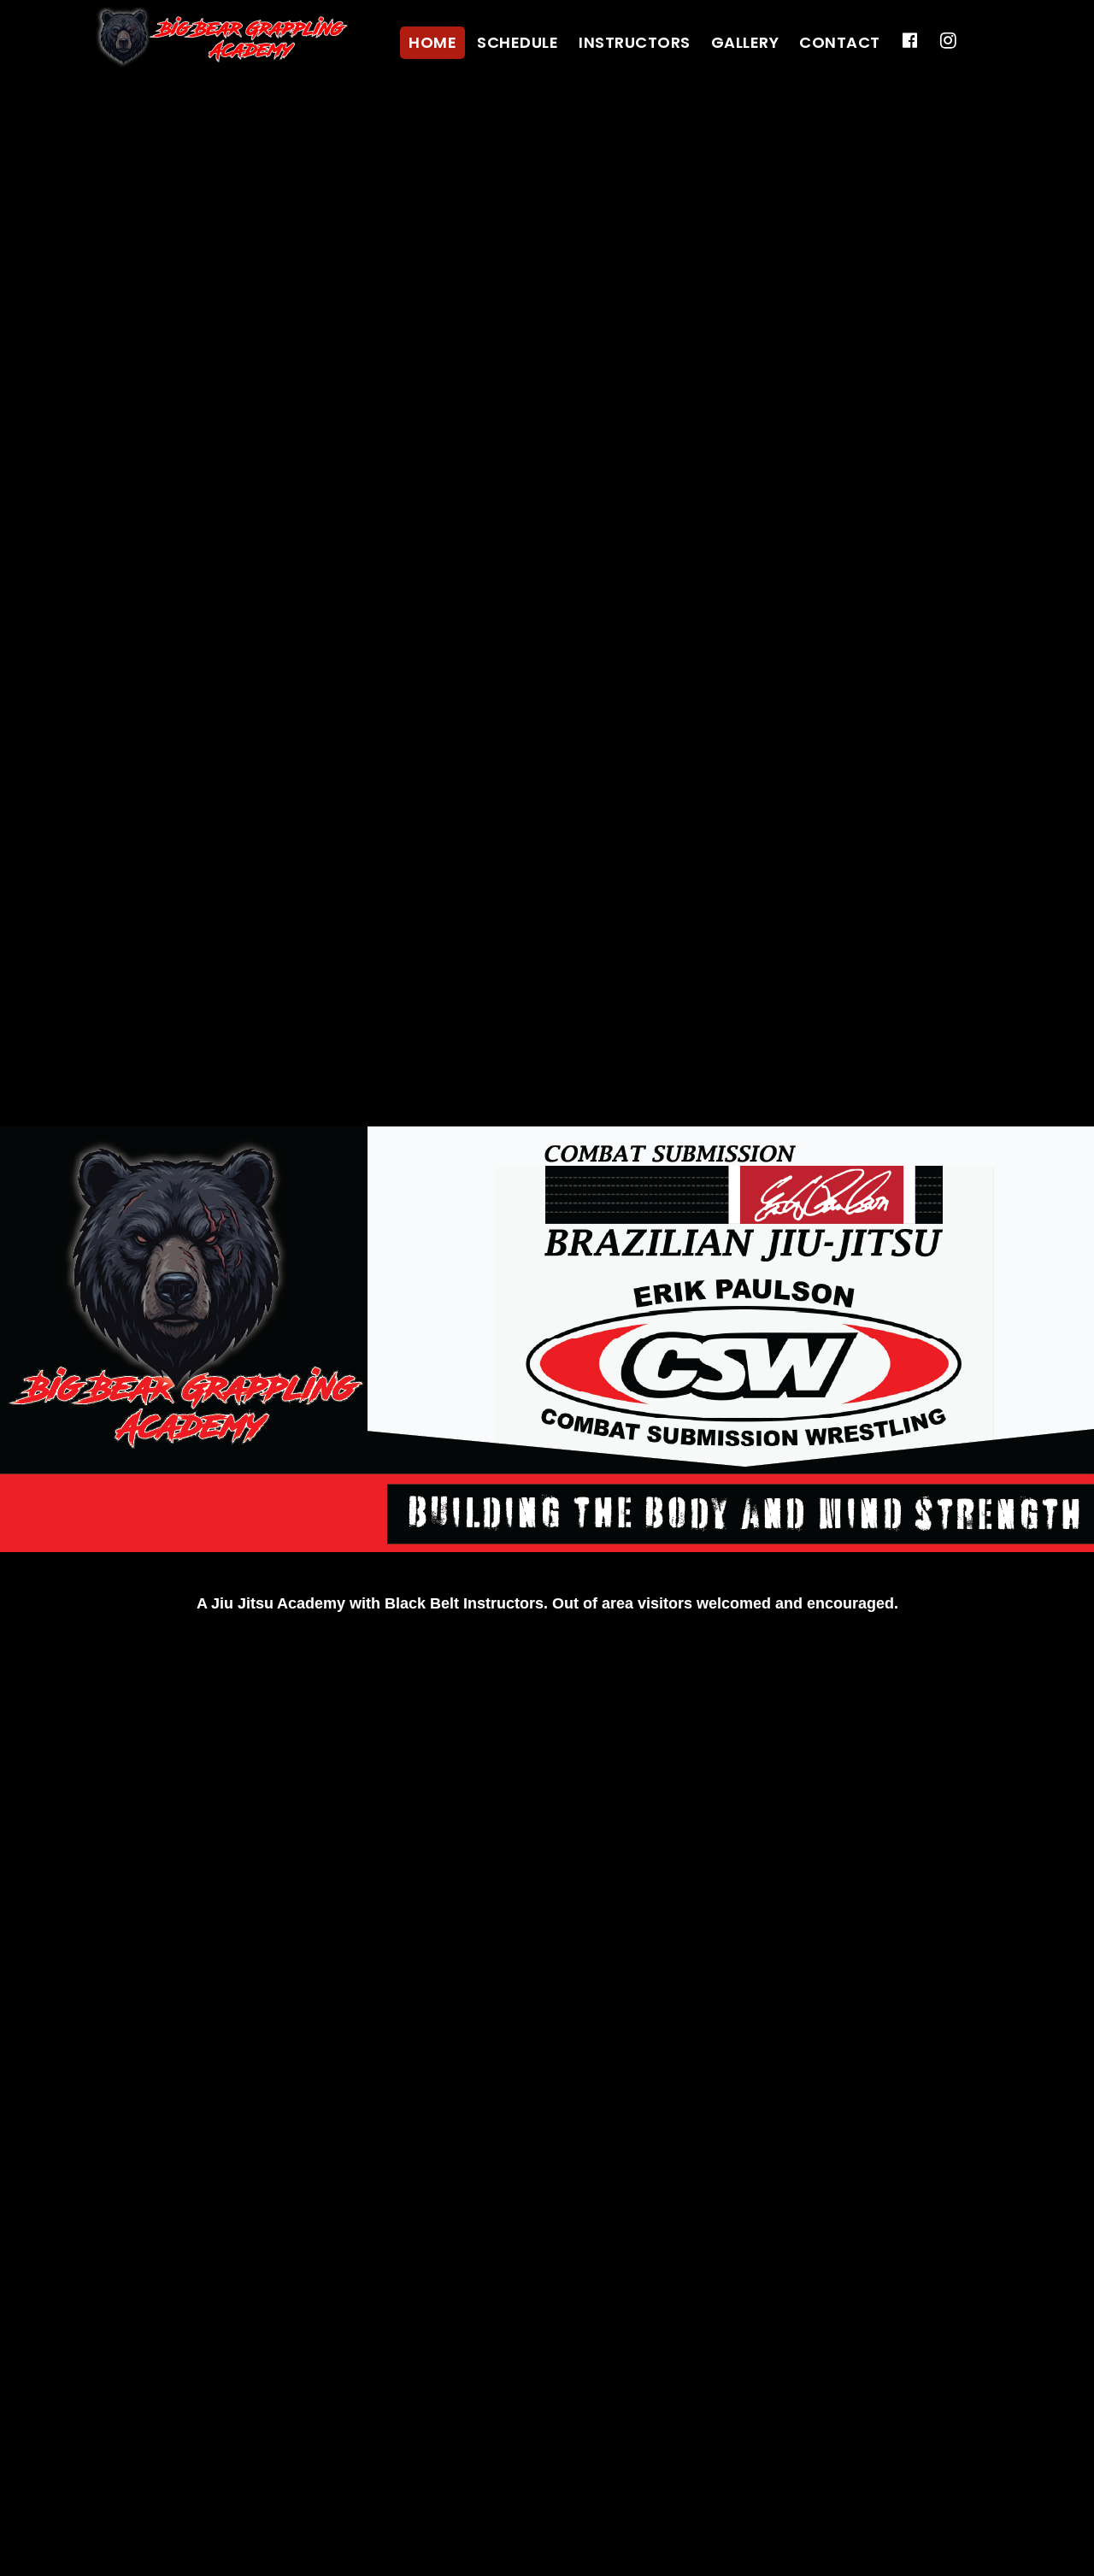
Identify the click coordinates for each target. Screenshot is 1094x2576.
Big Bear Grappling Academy (222, 38)
